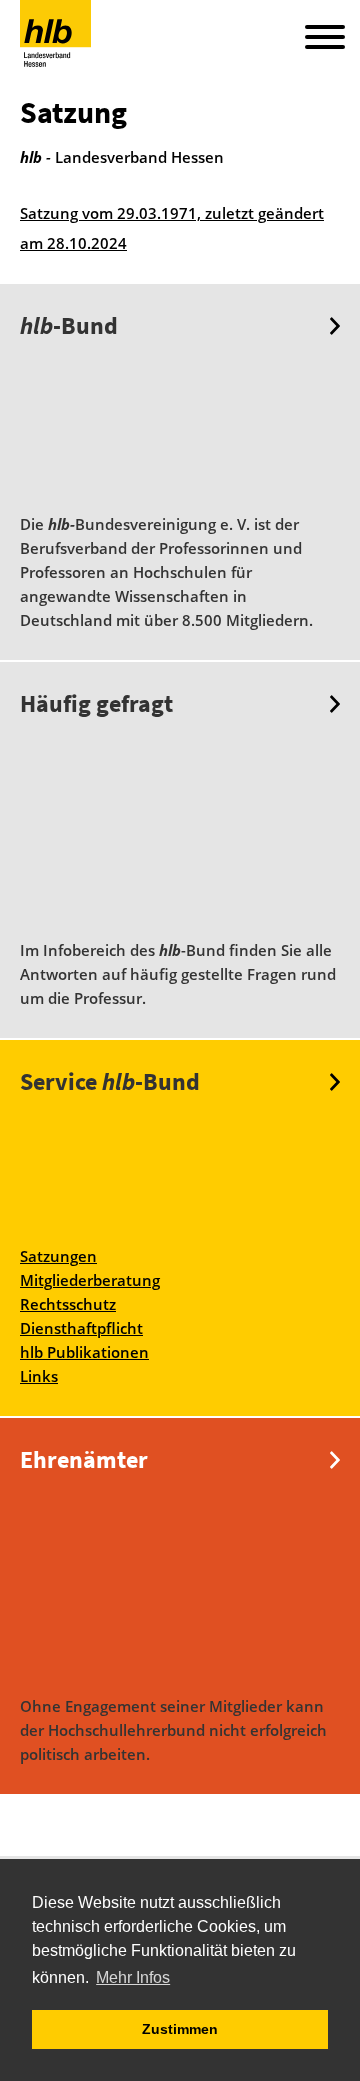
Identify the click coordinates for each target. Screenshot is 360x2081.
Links (39, 1376)
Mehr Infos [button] (133, 1977)
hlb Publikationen (84, 1352)
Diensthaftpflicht (81, 1328)
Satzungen (58, 1256)
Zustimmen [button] (180, 2029)
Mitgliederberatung (90, 1280)
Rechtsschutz (68, 1304)
